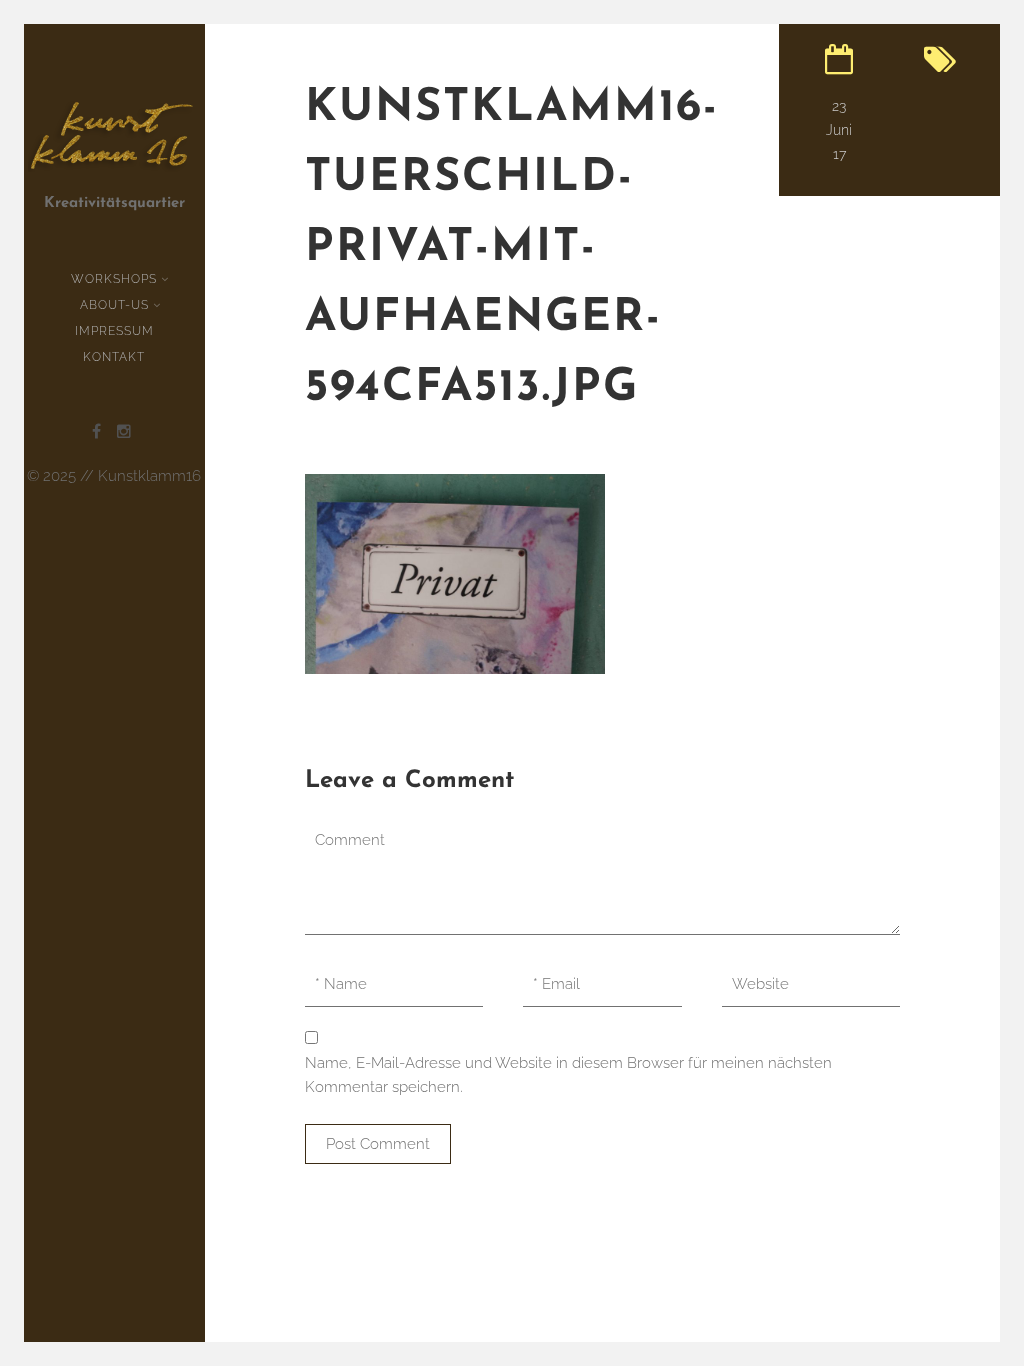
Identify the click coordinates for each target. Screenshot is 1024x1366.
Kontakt (114, 357)
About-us (114, 305)
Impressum (114, 331)
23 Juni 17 (839, 130)
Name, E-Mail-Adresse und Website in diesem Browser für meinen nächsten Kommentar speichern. (568, 1075)
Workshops (114, 279)
